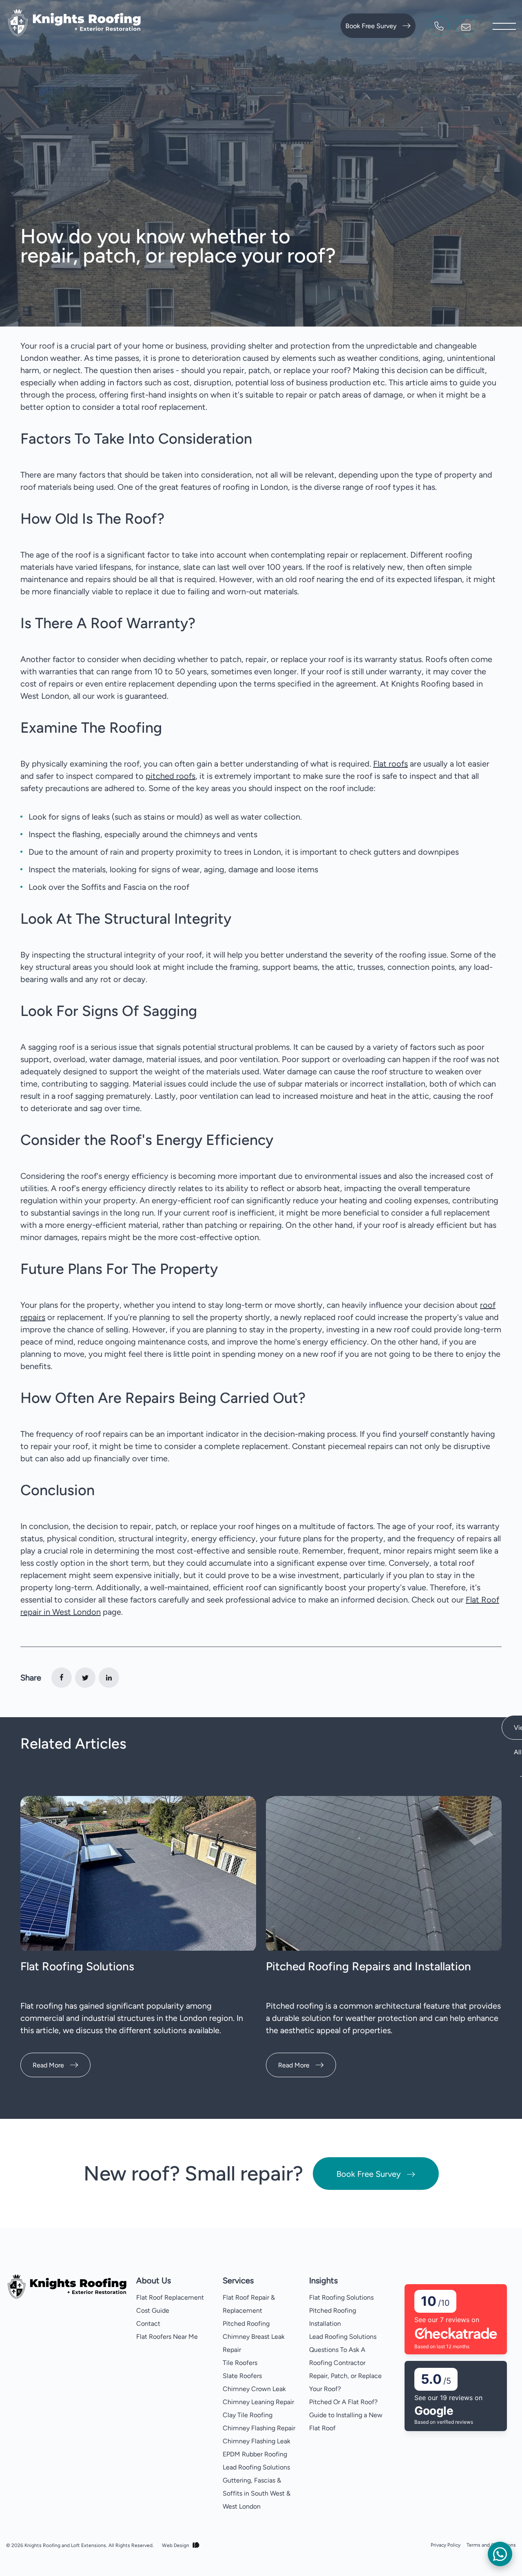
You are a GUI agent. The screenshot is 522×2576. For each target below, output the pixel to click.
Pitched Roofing (246, 2324)
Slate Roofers (242, 2376)
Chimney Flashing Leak (257, 2441)
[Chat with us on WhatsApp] (500, 2554)
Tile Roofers (240, 2363)
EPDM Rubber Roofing (255, 2454)
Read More (48, 2065)
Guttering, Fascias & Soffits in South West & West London (257, 2493)
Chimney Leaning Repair (258, 2402)
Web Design (176, 2545)
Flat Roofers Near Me (167, 2337)
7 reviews (455, 2320)
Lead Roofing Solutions (256, 2467)
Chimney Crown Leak (254, 2389)
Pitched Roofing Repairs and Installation (368, 1966)
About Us (154, 2280)
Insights (323, 2280)
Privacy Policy (446, 2545)
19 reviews (456, 2398)
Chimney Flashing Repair (259, 2428)
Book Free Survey (371, 26)
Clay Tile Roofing (248, 2415)
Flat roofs (390, 764)
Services (238, 2280)
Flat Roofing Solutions (77, 1966)
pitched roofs (170, 776)
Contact (148, 2324)
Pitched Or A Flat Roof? (343, 2402)
